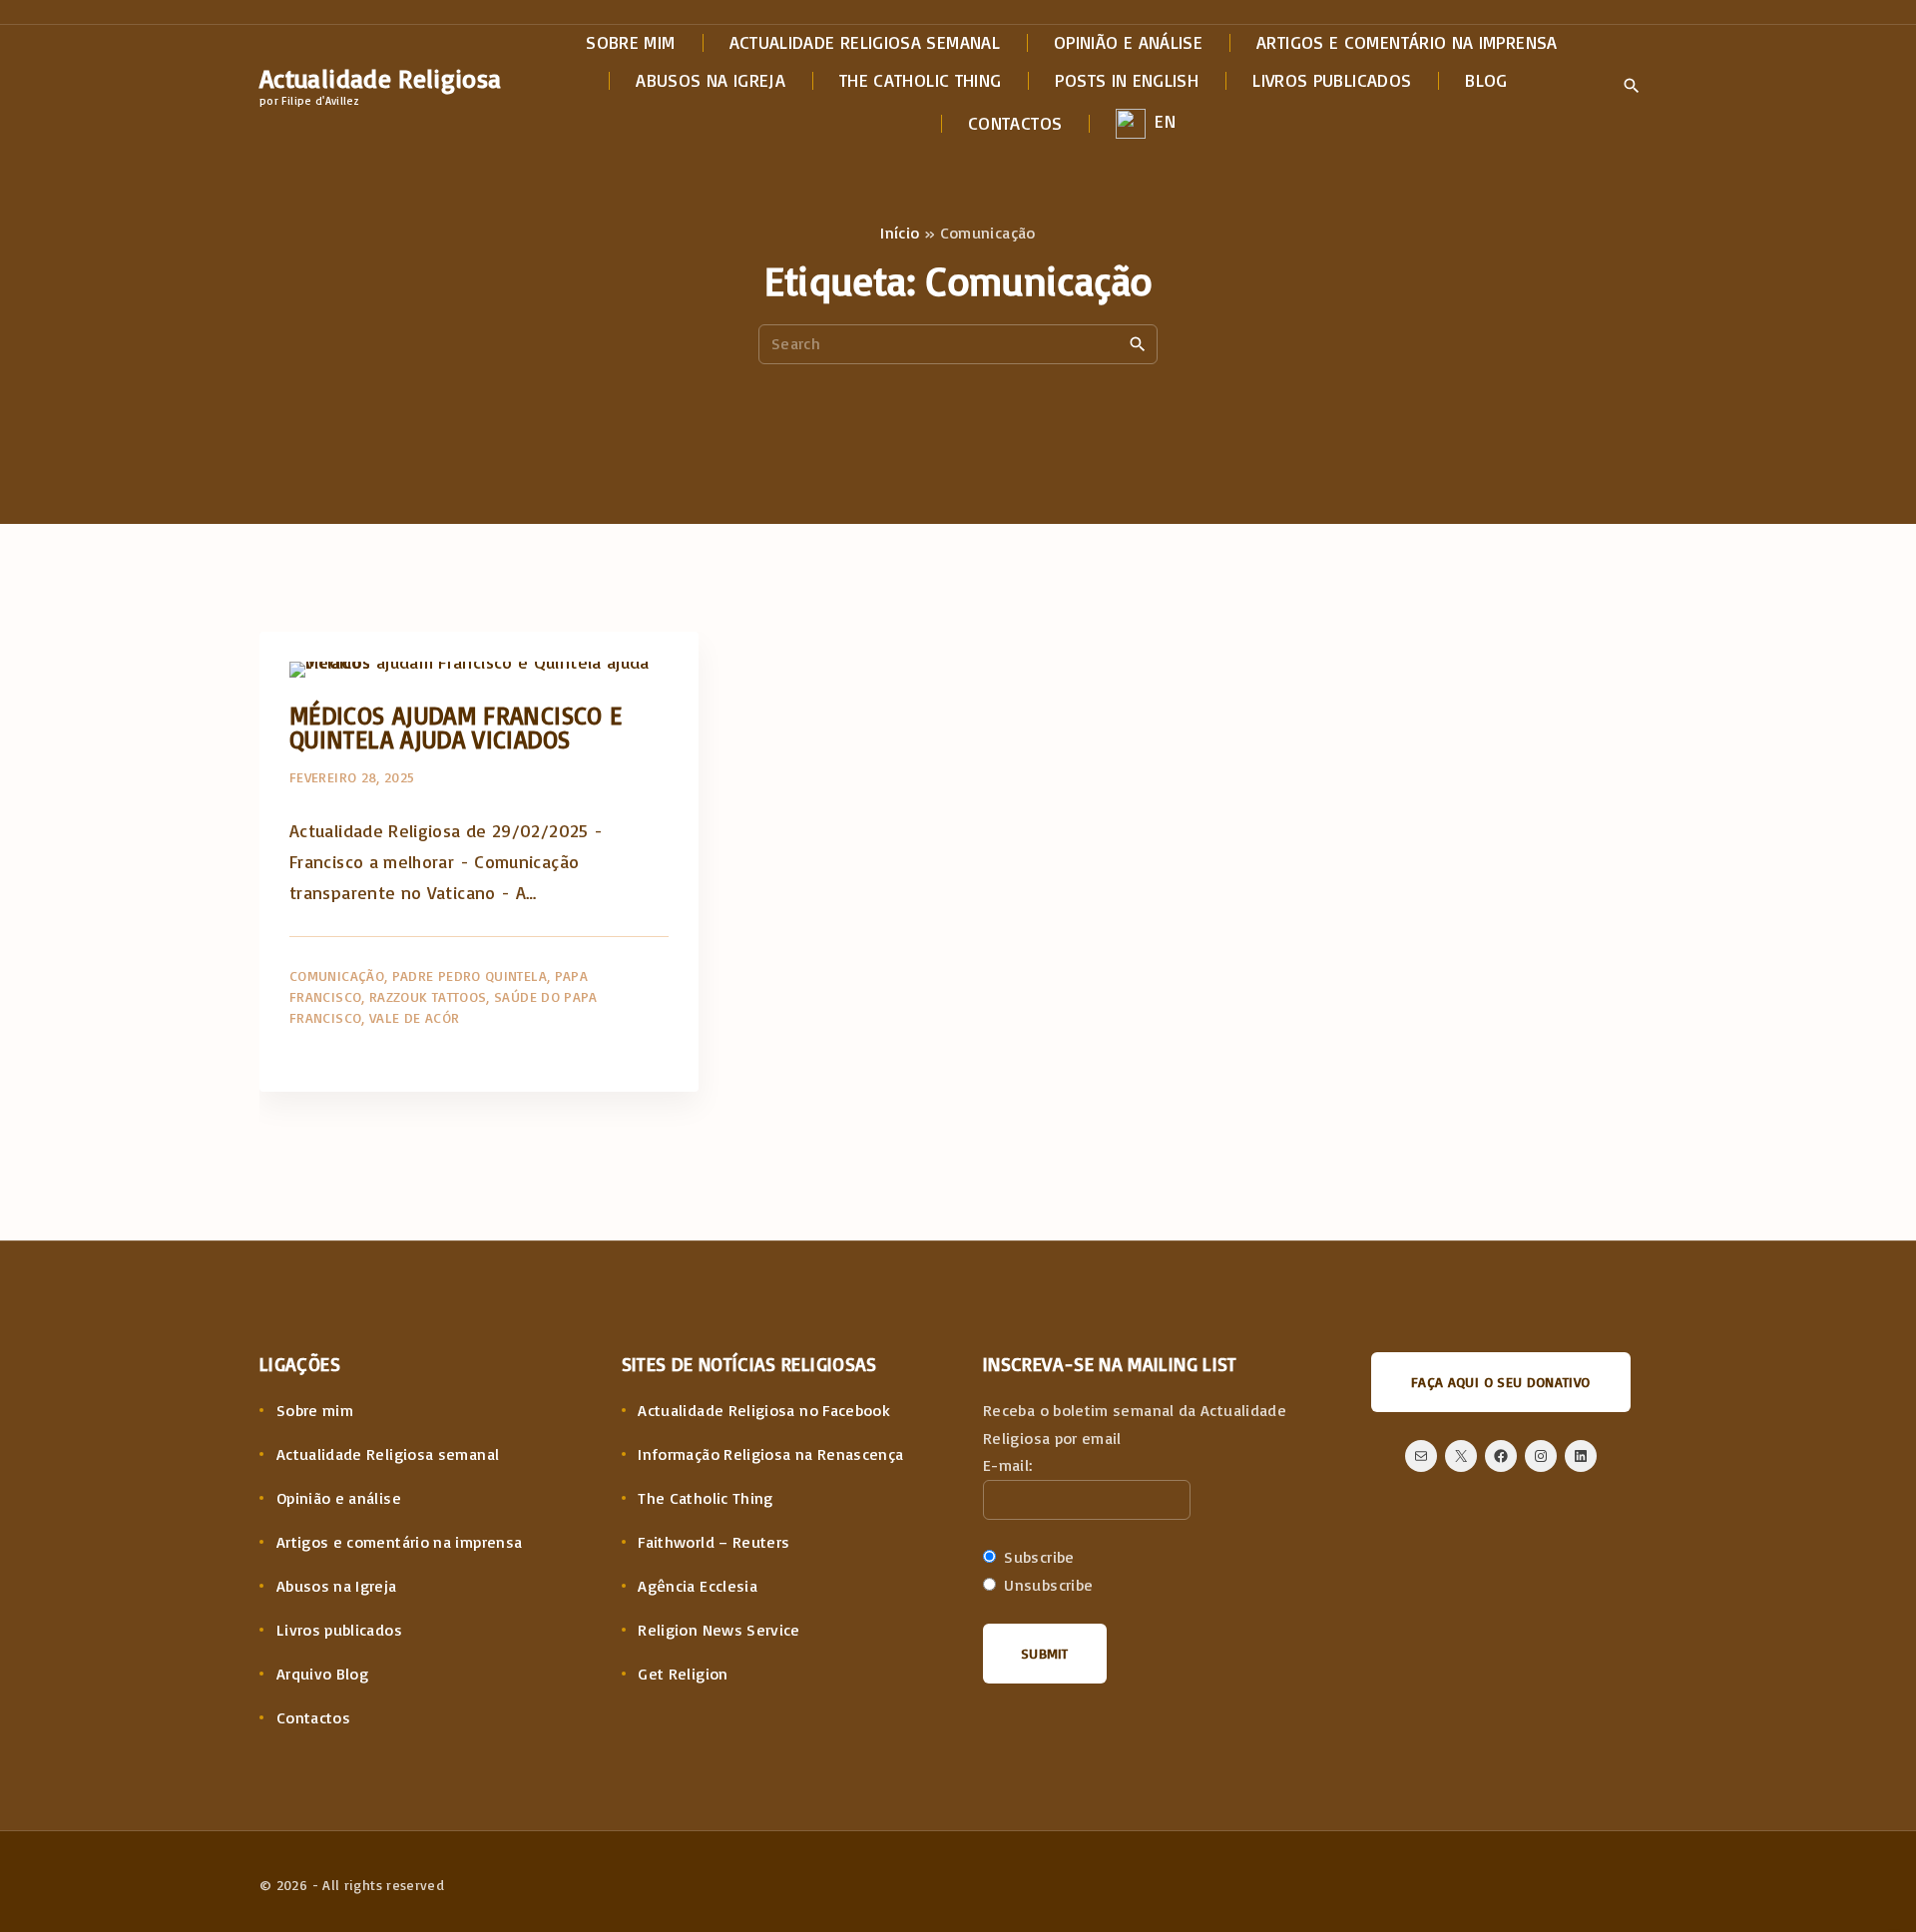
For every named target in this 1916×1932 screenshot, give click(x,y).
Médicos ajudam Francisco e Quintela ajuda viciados (456, 727)
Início (900, 233)
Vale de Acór (414, 1017)
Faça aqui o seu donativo (1501, 1382)
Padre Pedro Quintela (470, 975)
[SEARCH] (1138, 343)
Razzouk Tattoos (428, 996)
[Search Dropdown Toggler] (1631, 87)
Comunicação (337, 975)
